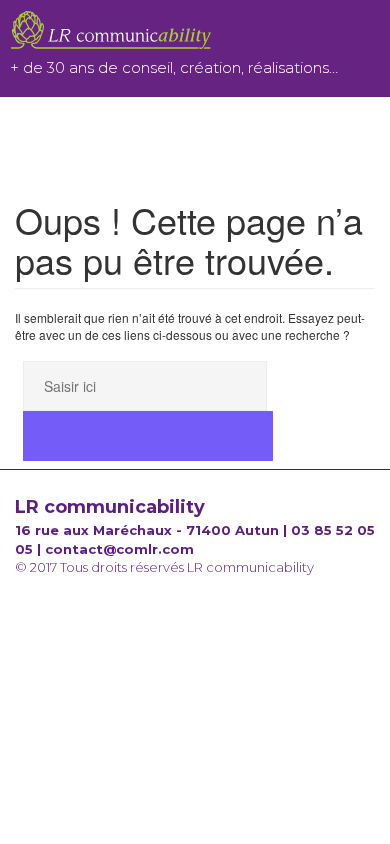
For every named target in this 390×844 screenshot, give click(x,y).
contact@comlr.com (119, 549)
